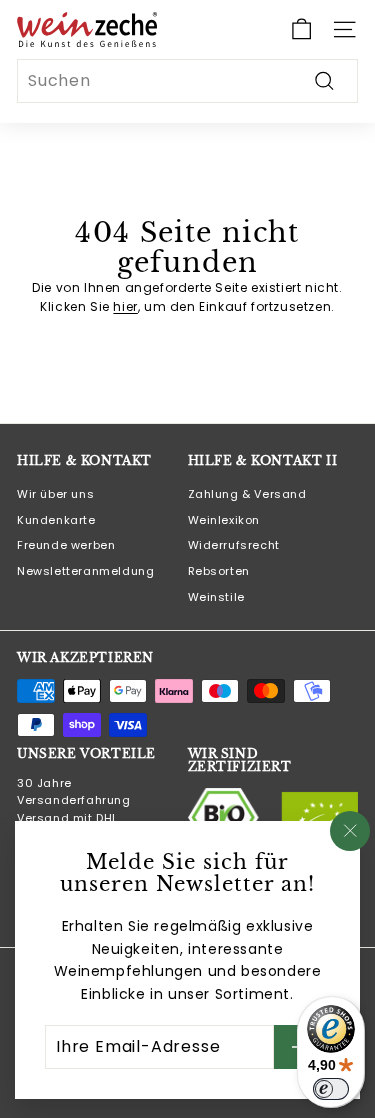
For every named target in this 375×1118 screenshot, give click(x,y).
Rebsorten (219, 571)
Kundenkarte (56, 520)
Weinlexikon (224, 520)
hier (125, 306)
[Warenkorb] (301, 29)
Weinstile (216, 597)
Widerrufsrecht (234, 545)
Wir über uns (55, 494)
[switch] (331, 1089)
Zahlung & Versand (247, 494)
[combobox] (187, 81)
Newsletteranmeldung (85, 571)
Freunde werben (66, 545)
